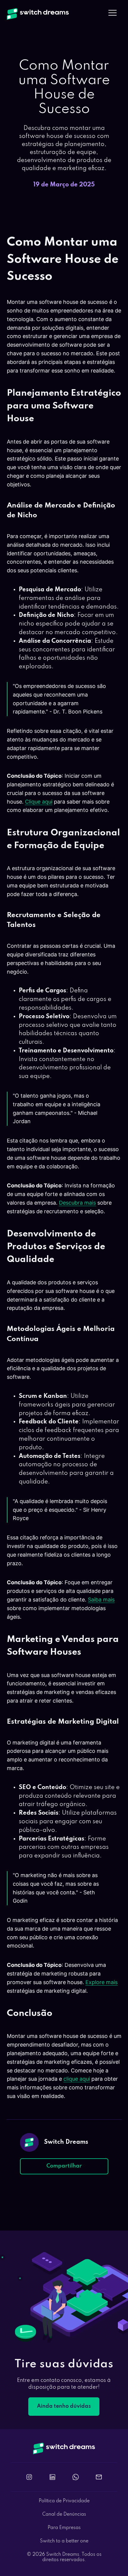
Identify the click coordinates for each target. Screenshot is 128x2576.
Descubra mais (77, 1203)
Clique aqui (39, 802)
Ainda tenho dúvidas (64, 2406)
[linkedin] (52, 2477)
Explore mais (102, 1982)
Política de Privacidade (64, 2501)
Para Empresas (64, 2528)
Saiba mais (101, 1600)
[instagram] (29, 2477)
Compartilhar (64, 2166)
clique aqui (77, 2079)
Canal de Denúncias (64, 2514)
